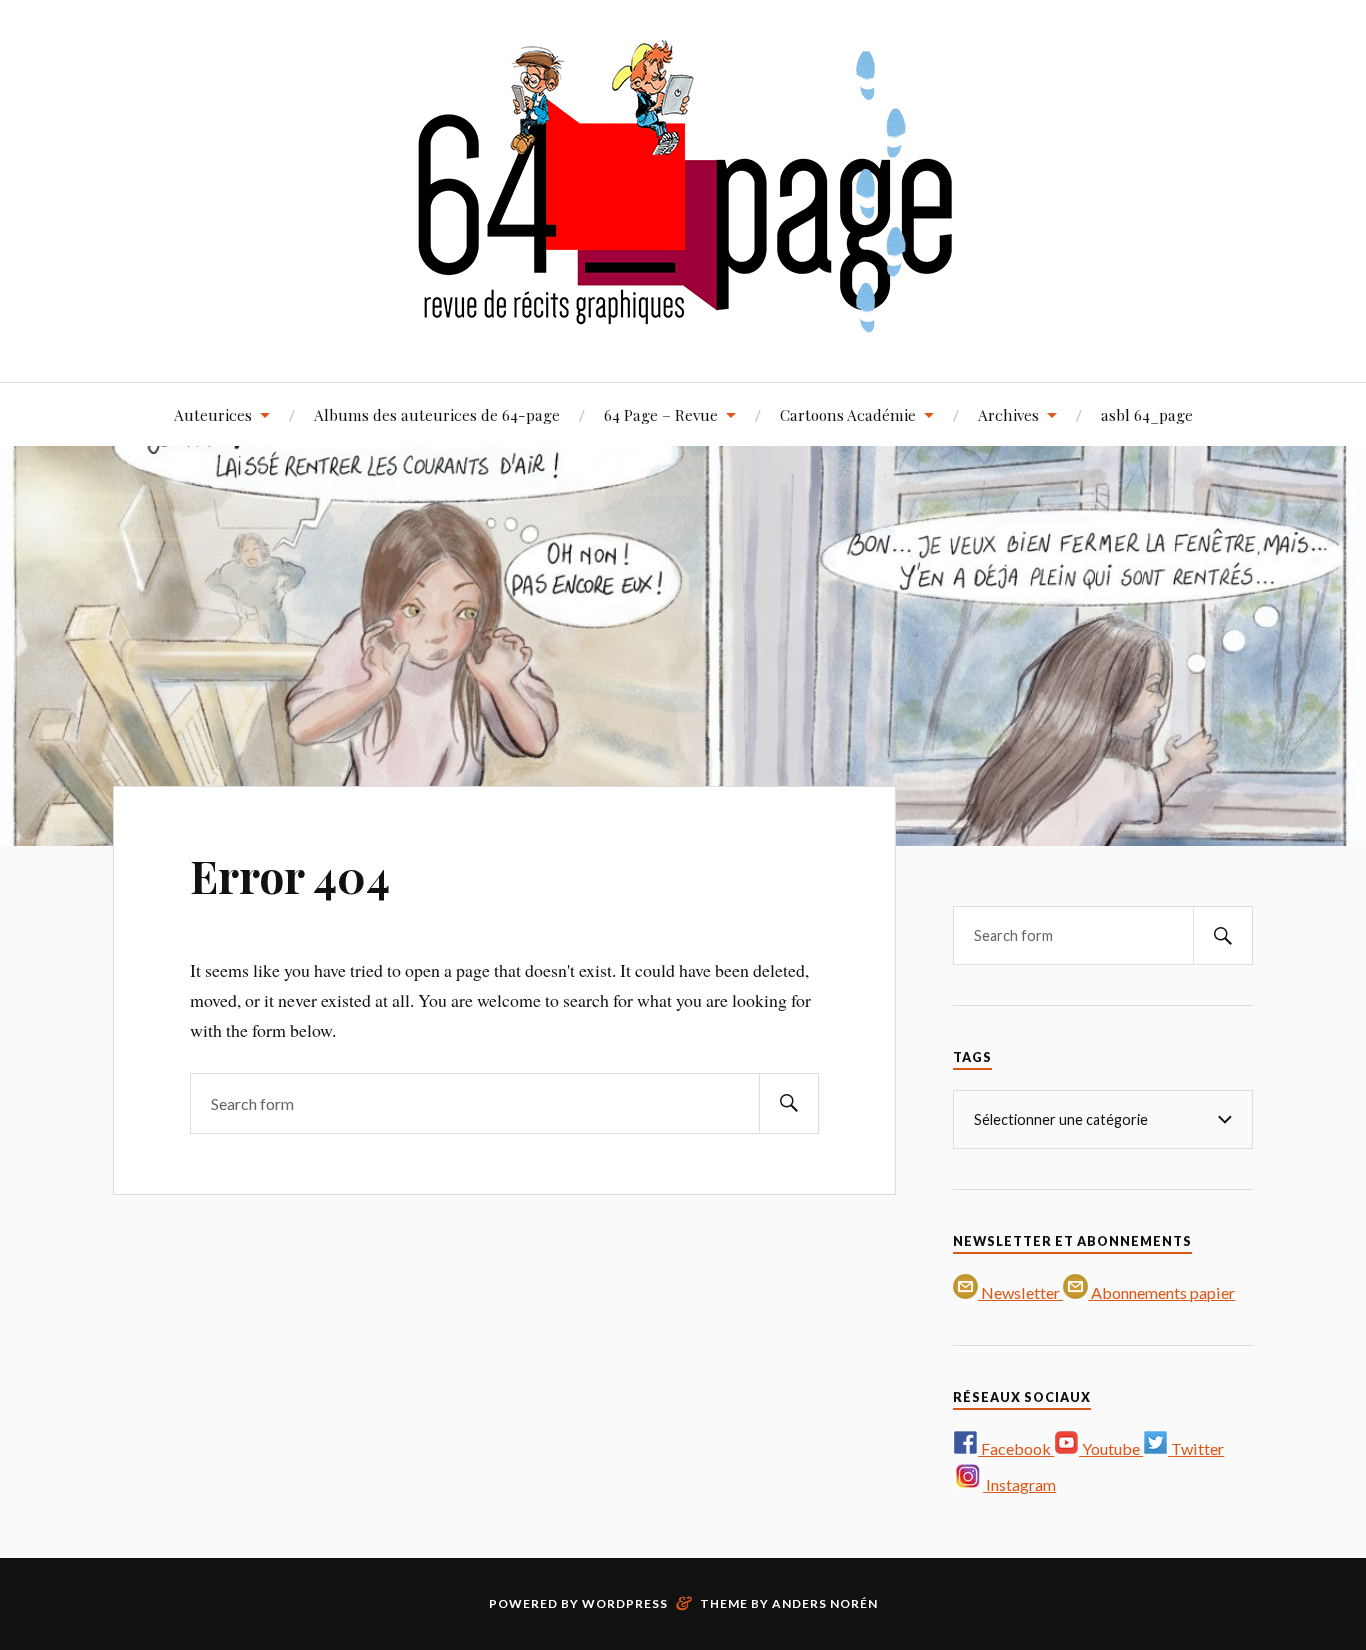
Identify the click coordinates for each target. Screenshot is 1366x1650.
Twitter (1196, 1448)
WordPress (625, 1603)
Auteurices (213, 414)
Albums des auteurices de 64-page (437, 414)
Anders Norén (825, 1603)
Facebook (1016, 1448)
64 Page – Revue (661, 414)
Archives (1008, 414)
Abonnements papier (1161, 1292)
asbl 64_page (1147, 414)
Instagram (1019, 1484)
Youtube (1111, 1448)
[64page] (683, 321)
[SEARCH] (789, 1103)
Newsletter (1020, 1292)
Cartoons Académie (848, 414)
